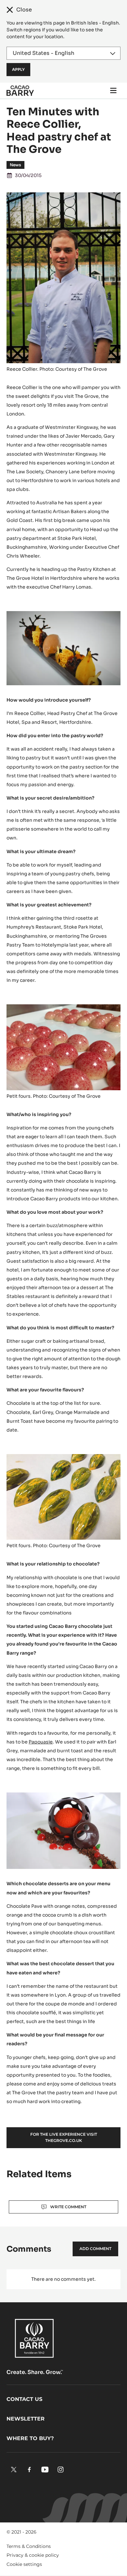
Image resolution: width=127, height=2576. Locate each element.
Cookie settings (24, 2564)
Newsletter (26, 2419)
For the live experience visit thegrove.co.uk (64, 2137)
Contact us (24, 2399)
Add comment (95, 2249)
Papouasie (41, 1742)
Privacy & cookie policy (33, 2555)
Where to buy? (30, 2438)
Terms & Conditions (29, 2546)
